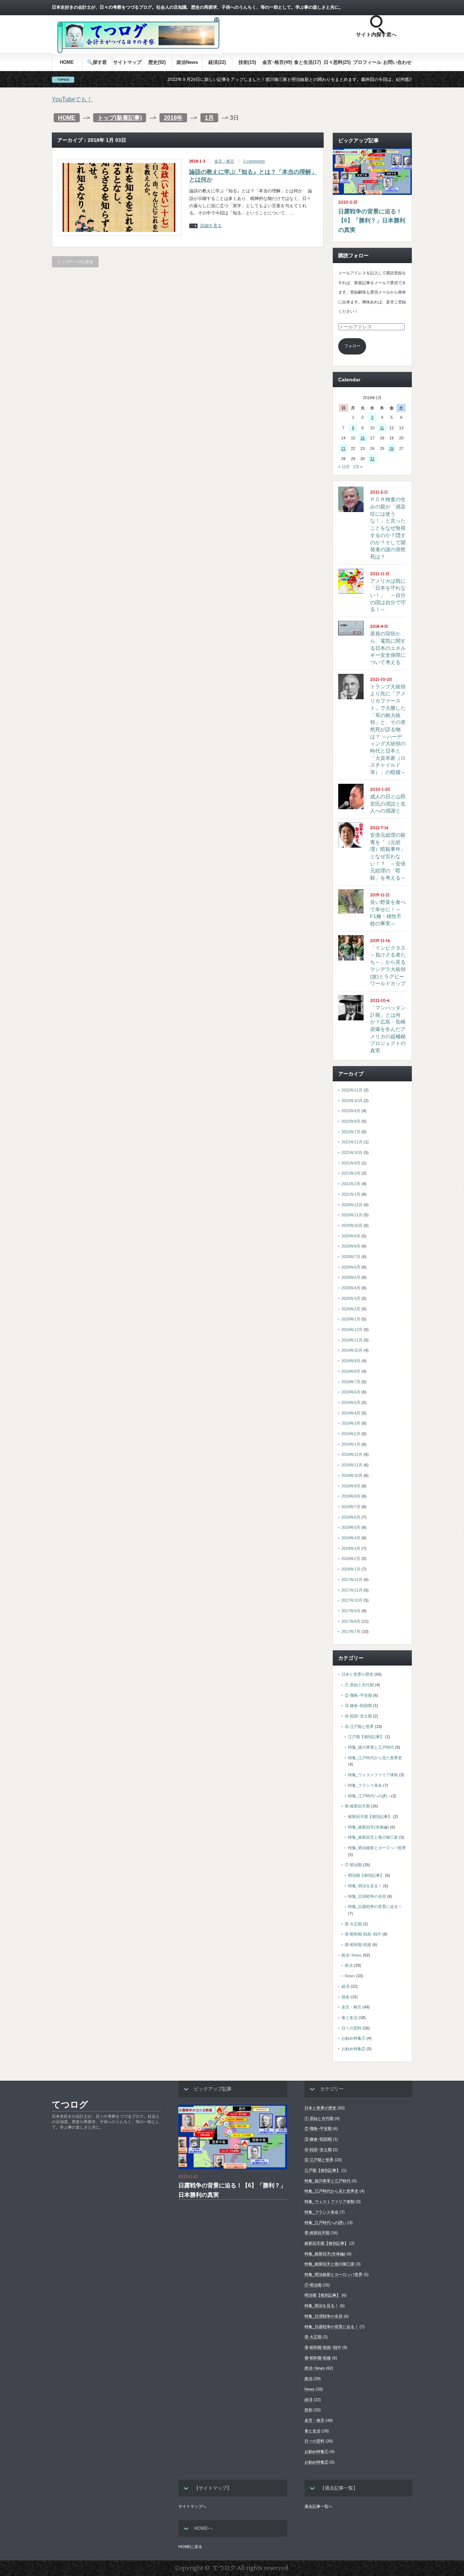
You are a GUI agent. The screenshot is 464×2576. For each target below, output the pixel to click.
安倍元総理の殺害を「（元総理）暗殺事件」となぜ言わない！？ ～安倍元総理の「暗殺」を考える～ (388, 856)
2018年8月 (351, 1496)
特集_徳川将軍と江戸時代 (371, 1747)
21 (343, 449)
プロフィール (367, 62)
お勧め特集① (353, 2038)
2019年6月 (351, 1392)
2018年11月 (352, 1465)
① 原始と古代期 (359, 1685)
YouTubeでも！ (72, 99)
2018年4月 (351, 1538)
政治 (349, 1965)
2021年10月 (352, 1152)
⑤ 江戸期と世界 (359, 1727)
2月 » (358, 467)
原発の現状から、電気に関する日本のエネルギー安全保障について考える (388, 648)
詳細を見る (211, 226)
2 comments (254, 161)
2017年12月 (352, 1580)
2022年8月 (351, 1121)
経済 (345, 1986)
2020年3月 (351, 1298)
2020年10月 (352, 1225)
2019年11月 (352, 1340)
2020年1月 (351, 1319)
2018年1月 (351, 1569)
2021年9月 (351, 1163)
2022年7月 (351, 1132)
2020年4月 (351, 1288)
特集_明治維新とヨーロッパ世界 (377, 1848)
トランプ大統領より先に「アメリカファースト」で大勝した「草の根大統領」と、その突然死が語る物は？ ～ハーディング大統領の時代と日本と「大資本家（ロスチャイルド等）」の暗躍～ (388, 729)
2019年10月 (352, 1350)
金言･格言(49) (277, 62)
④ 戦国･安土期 (358, 1716)
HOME (67, 62)
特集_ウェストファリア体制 (373, 1775)
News (350, 1976)
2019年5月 (351, 1402)
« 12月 (344, 467)
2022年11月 (352, 1090)
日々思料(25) (337, 62)
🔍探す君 (97, 62)
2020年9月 (351, 1236)
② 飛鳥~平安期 (358, 1695)
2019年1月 (351, 1444)
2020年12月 (352, 1205)
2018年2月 (351, 1559)
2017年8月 (351, 1621)
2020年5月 (351, 1277)
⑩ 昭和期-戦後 (358, 1945)
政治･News (352, 1955)
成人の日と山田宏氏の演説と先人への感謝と (388, 804)
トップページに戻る (75, 262)
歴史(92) (157, 62)
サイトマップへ (192, 2506)
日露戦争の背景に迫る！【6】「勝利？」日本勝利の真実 (372, 221)
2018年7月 (351, 1507)
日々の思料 (351, 2028)
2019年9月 (351, 1361)
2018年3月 (351, 1548)
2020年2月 (351, 1309)
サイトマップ (127, 62)
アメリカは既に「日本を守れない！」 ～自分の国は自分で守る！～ (388, 595)
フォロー (352, 346)
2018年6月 (351, 1517)
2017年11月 (352, 1590)
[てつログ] (137, 52)
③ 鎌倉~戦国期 (358, 1705)
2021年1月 (351, 1194)
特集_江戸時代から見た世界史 (375, 1758)
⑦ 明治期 (353, 1865)
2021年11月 (352, 1142)
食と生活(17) (307, 62)
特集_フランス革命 (365, 1785)
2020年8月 (351, 1246)
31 (372, 459)
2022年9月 (351, 1111)
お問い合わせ (397, 62)
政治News (187, 62)
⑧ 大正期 (353, 1924)
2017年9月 (351, 1611)
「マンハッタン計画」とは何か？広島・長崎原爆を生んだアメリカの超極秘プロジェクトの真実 (388, 1029)
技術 (345, 1997)
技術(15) (247, 62)
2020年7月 (351, 1257)
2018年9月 (351, 1486)
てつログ (70, 2104)
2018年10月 (352, 1475)
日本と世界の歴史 (357, 1674)
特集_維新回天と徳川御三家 (373, 1837)
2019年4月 (351, 1413)
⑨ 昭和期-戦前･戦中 (363, 1934)
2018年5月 (351, 1527)
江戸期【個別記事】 (366, 1737)
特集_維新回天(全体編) (368, 1827)
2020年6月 (351, 1267)
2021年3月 (351, 1173)
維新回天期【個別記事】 (370, 1817)
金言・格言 (224, 161)
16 (362, 438)
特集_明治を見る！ (365, 1886)
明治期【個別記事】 (366, 1875)
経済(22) (217, 62)
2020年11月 (352, 1215)
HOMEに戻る (190, 2547)
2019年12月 (352, 1330)
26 (391, 449)
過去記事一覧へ (318, 2506)
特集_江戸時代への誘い (369, 1796)
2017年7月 (351, 1631)
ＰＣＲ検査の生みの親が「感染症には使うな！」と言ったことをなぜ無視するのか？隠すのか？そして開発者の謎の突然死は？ (388, 528)
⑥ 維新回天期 (357, 1806)
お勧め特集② (353, 2049)
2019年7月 (351, 1382)
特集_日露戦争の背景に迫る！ (375, 1907)
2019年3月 (351, 1423)
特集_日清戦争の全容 (367, 1896)
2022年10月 (352, 1101)
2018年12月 (352, 1454)
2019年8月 (351, 1371)
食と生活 (349, 2018)
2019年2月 (351, 1434)
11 (382, 428)
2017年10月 (352, 1600)
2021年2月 (351, 1184)
